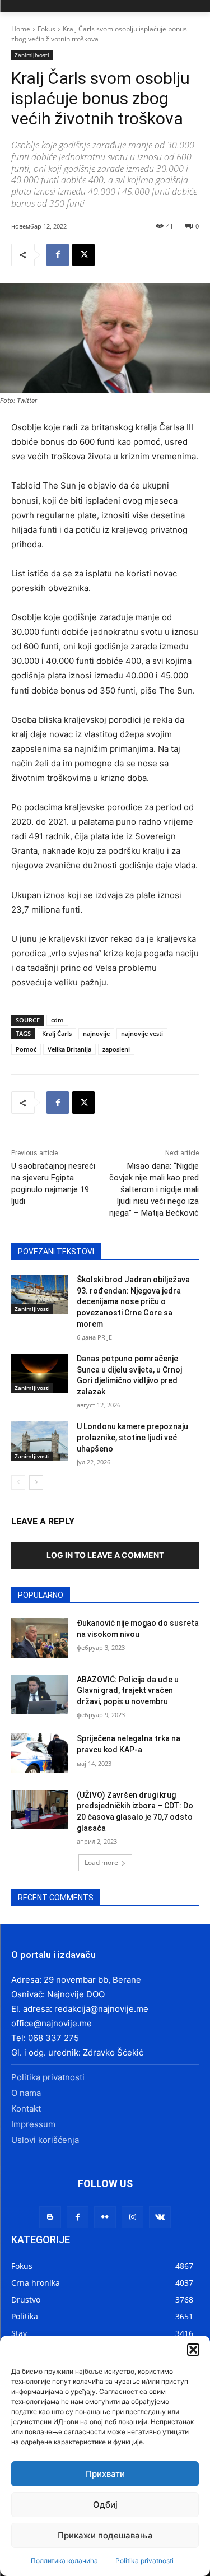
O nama (26, 2093)
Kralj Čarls (57, 1033)
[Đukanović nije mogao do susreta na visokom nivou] (39, 1638)
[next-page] (36, 1482)
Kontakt (26, 2108)
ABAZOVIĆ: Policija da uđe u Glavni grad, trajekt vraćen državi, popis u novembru (128, 1691)
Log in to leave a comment (105, 1555)
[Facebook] (58, 255)
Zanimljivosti (32, 55)
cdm (57, 1020)
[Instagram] (132, 2217)
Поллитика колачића (64, 2561)
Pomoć (26, 1049)
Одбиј (105, 2505)
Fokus (46, 29)
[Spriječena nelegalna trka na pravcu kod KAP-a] (39, 1753)
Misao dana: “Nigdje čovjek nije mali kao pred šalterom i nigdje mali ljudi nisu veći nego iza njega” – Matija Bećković (154, 1189)
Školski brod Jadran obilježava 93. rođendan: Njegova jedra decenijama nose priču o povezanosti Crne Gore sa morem (133, 1301)
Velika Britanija (69, 1049)
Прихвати (105, 2474)
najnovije (96, 1033)
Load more (101, 1863)
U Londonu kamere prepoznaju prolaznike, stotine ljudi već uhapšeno (132, 1437)
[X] (83, 255)
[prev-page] (18, 1482)
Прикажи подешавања (105, 2535)
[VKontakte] (160, 2217)
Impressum (33, 2124)
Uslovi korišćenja (45, 2140)
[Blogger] (50, 2217)
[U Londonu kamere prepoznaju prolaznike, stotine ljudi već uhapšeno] (39, 1441)
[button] (193, 2350)
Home (21, 29)
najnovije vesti (142, 1033)
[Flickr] (105, 2217)
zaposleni (116, 1049)
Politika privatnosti (144, 2561)
